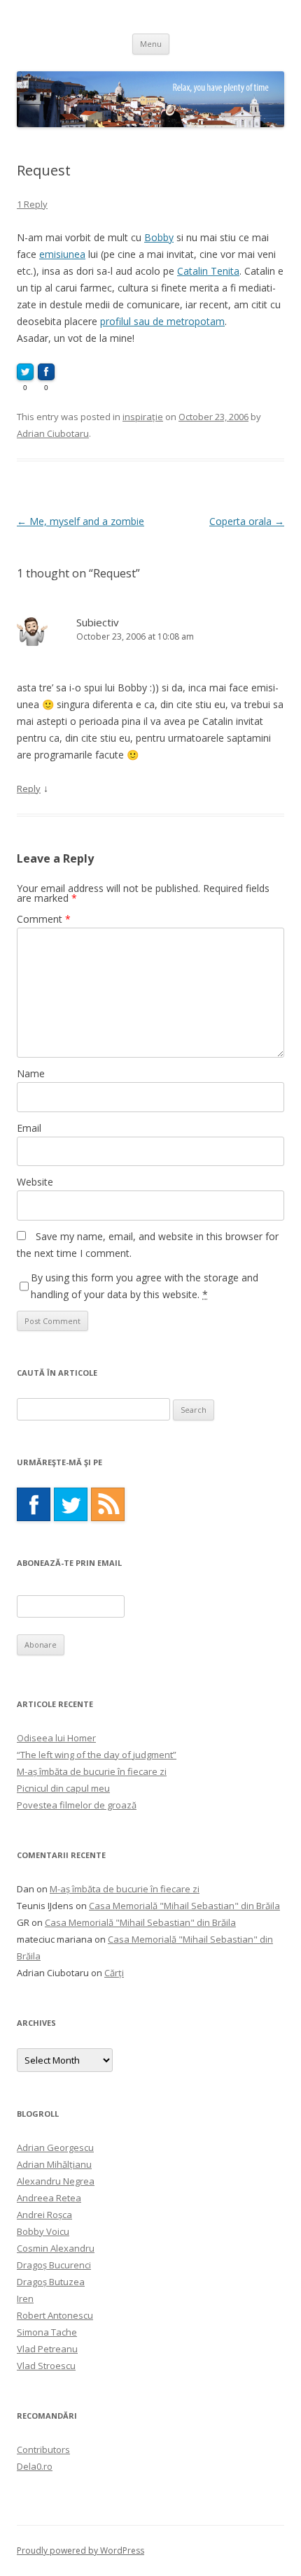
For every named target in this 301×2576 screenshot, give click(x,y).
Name (31, 1073)
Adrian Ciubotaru (53, 433)
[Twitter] (71, 1504)
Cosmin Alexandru (56, 2248)
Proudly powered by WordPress (80, 2550)
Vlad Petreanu (47, 2349)
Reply (29, 789)
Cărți (114, 1973)
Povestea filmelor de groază (77, 1805)
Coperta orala (247, 521)
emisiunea (62, 254)
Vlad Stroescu (46, 2366)
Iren (25, 2298)
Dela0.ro (35, 2466)
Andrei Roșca (44, 2215)
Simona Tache (47, 2332)
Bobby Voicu (43, 2231)
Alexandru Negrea (56, 2181)
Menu (151, 44)
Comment (44, 919)
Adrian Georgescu (55, 2147)
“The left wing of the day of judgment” (97, 1755)
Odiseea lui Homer (56, 1738)
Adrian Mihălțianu (54, 2164)
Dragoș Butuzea (51, 2282)
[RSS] (108, 1504)
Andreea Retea (49, 2198)
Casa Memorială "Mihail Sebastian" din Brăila (184, 1906)
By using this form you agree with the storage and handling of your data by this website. (145, 1286)
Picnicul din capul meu (63, 1788)
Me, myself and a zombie (80, 521)
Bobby (159, 237)
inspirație (143, 417)
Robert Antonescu (55, 2315)
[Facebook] (34, 1504)
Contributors (43, 2449)
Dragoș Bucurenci (54, 2265)
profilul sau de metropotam (162, 321)
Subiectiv (98, 622)
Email (29, 1128)
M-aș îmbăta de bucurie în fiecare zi (92, 1771)
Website (35, 1182)
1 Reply (32, 204)
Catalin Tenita (208, 271)
